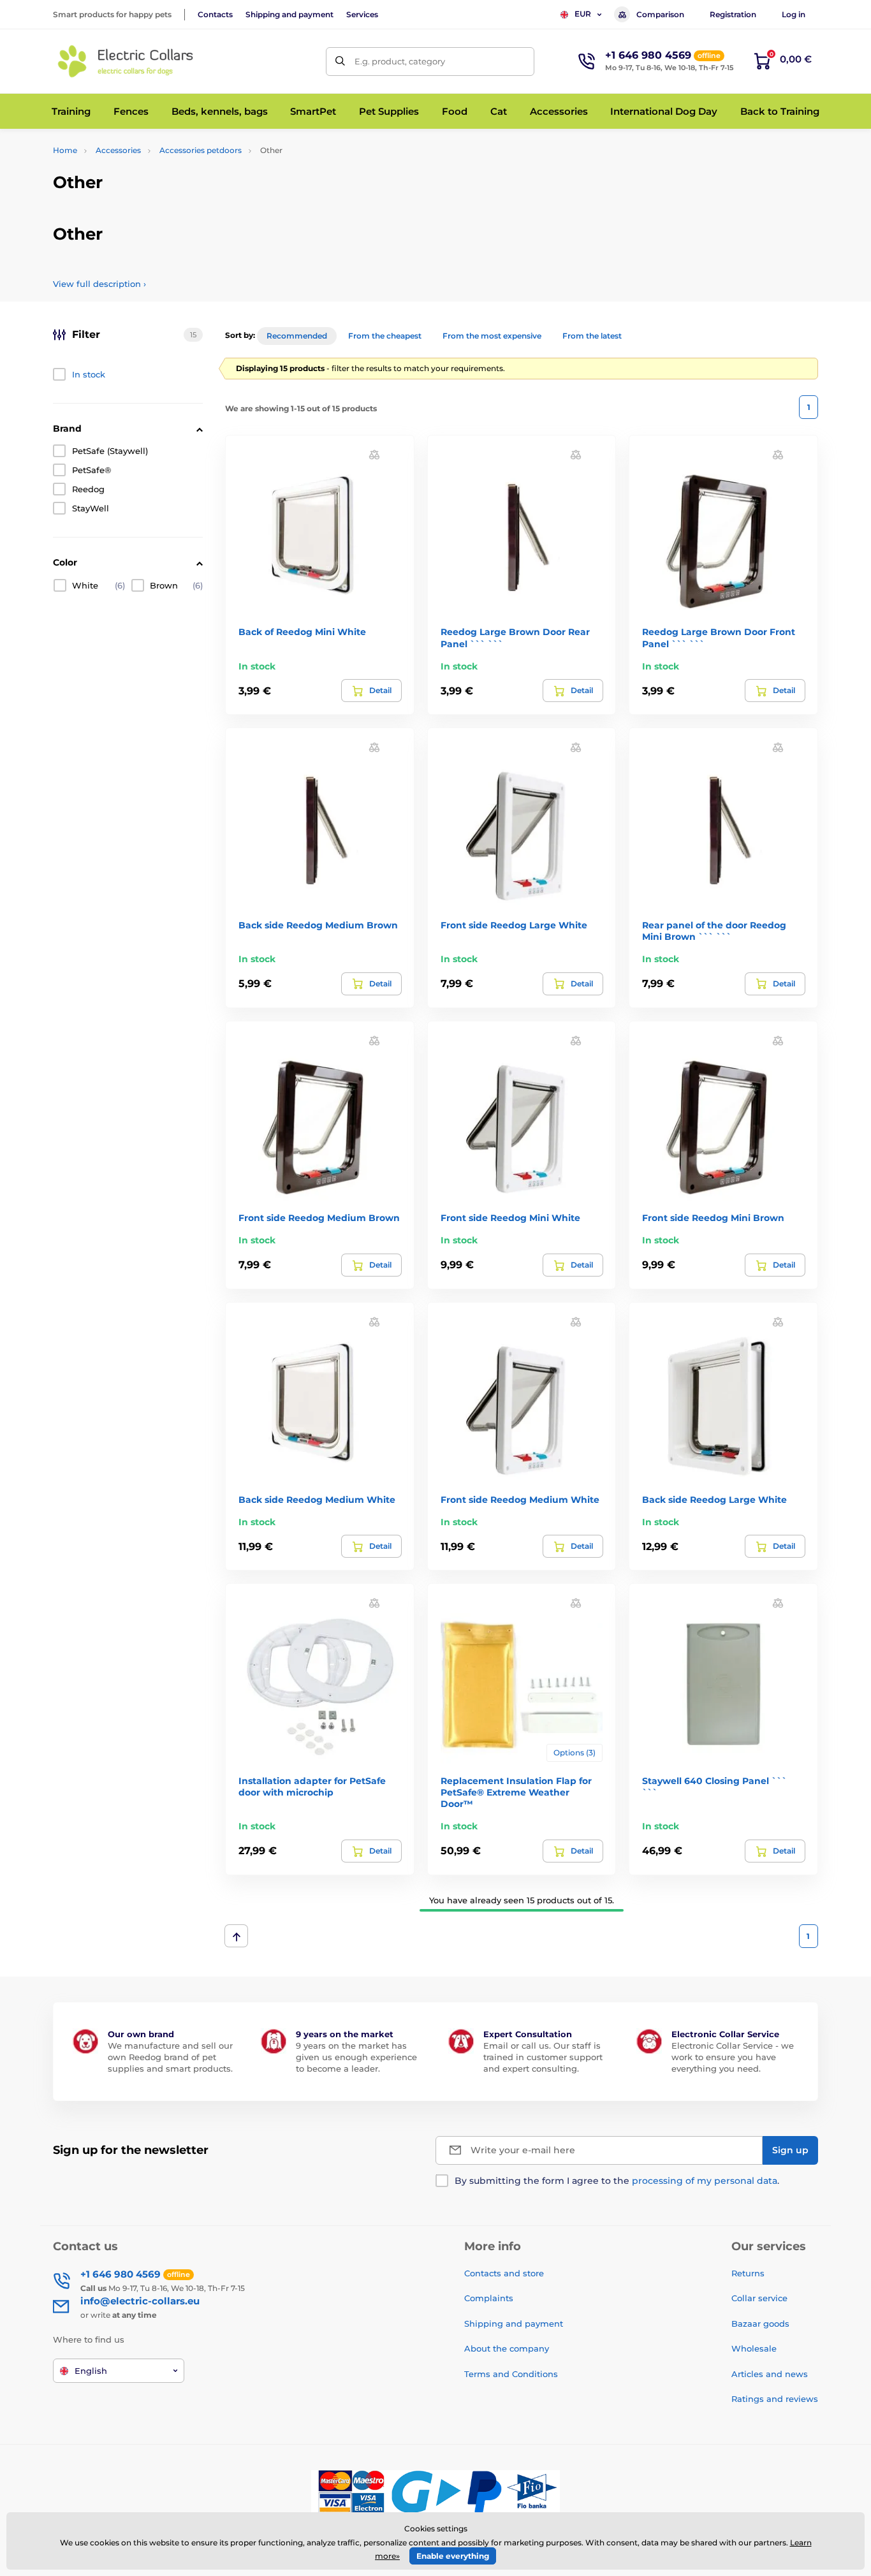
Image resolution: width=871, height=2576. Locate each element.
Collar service (759, 2298)
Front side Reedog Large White (514, 925)
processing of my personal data (705, 2181)
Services (362, 14)
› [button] (99, 284)
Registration (733, 14)
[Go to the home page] (126, 61)
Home (65, 150)
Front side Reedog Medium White (520, 1500)
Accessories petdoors (201, 150)
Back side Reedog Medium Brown (318, 925)
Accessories (118, 150)
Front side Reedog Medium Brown (319, 1218)
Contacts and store (504, 2273)
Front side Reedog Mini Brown (713, 1218)
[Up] (236, 1936)
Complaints (489, 2298)
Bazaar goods (760, 2324)
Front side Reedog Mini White (510, 1218)
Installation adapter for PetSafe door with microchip (312, 1787)
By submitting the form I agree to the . (617, 2181)
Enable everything (453, 2556)
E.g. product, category (400, 61)
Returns (748, 2273)
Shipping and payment (289, 14)
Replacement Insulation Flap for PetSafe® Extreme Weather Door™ (516, 1792)
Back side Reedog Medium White (317, 1500)
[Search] (340, 62)
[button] (374, 454)
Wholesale (754, 2348)
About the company (507, 2348)
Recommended (297, 336)
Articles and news (770, 2374)
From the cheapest (385, 336)
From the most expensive (492, 336)
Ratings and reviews (775, 2399)
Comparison (660, 14)
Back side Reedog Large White (714, 1500)
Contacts (215, 14)
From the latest (592, 336)
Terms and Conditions (511, 2374)
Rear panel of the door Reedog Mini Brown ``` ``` (714, 931)
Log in (794, 14)
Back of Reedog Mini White (302, 632)
